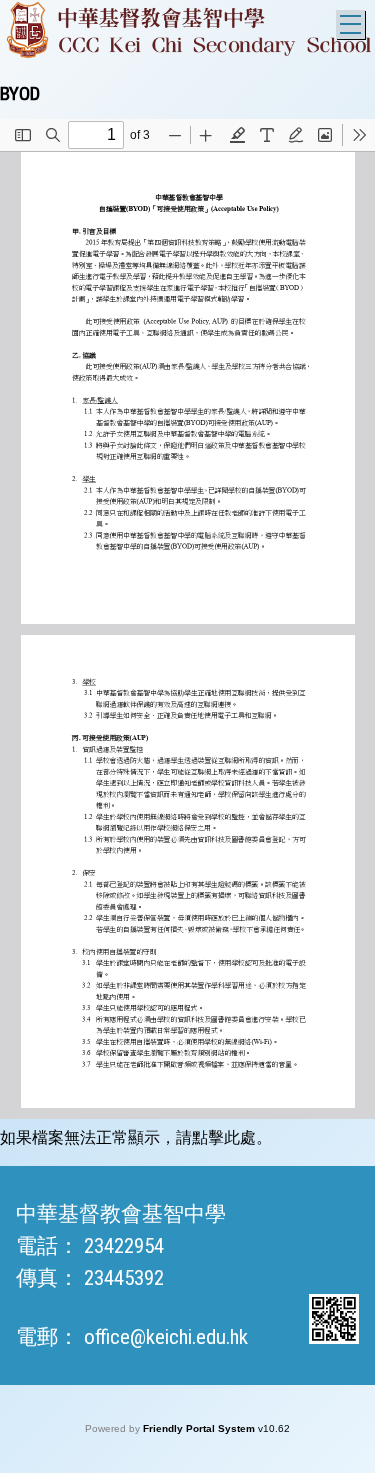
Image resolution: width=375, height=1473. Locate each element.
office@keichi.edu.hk (166, 1337)
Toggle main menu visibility (350, 24)
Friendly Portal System (200, 1428)
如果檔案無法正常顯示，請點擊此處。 (136, 1137)
